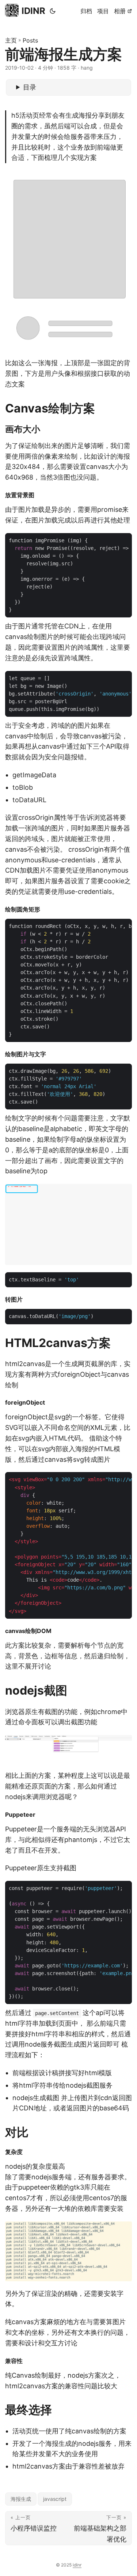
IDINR (33, 11)
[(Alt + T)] (53, 11)
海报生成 (21, 2499)
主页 (11, 40)
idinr (77, 2565)
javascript (55, 2499)
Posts (30, 40)
